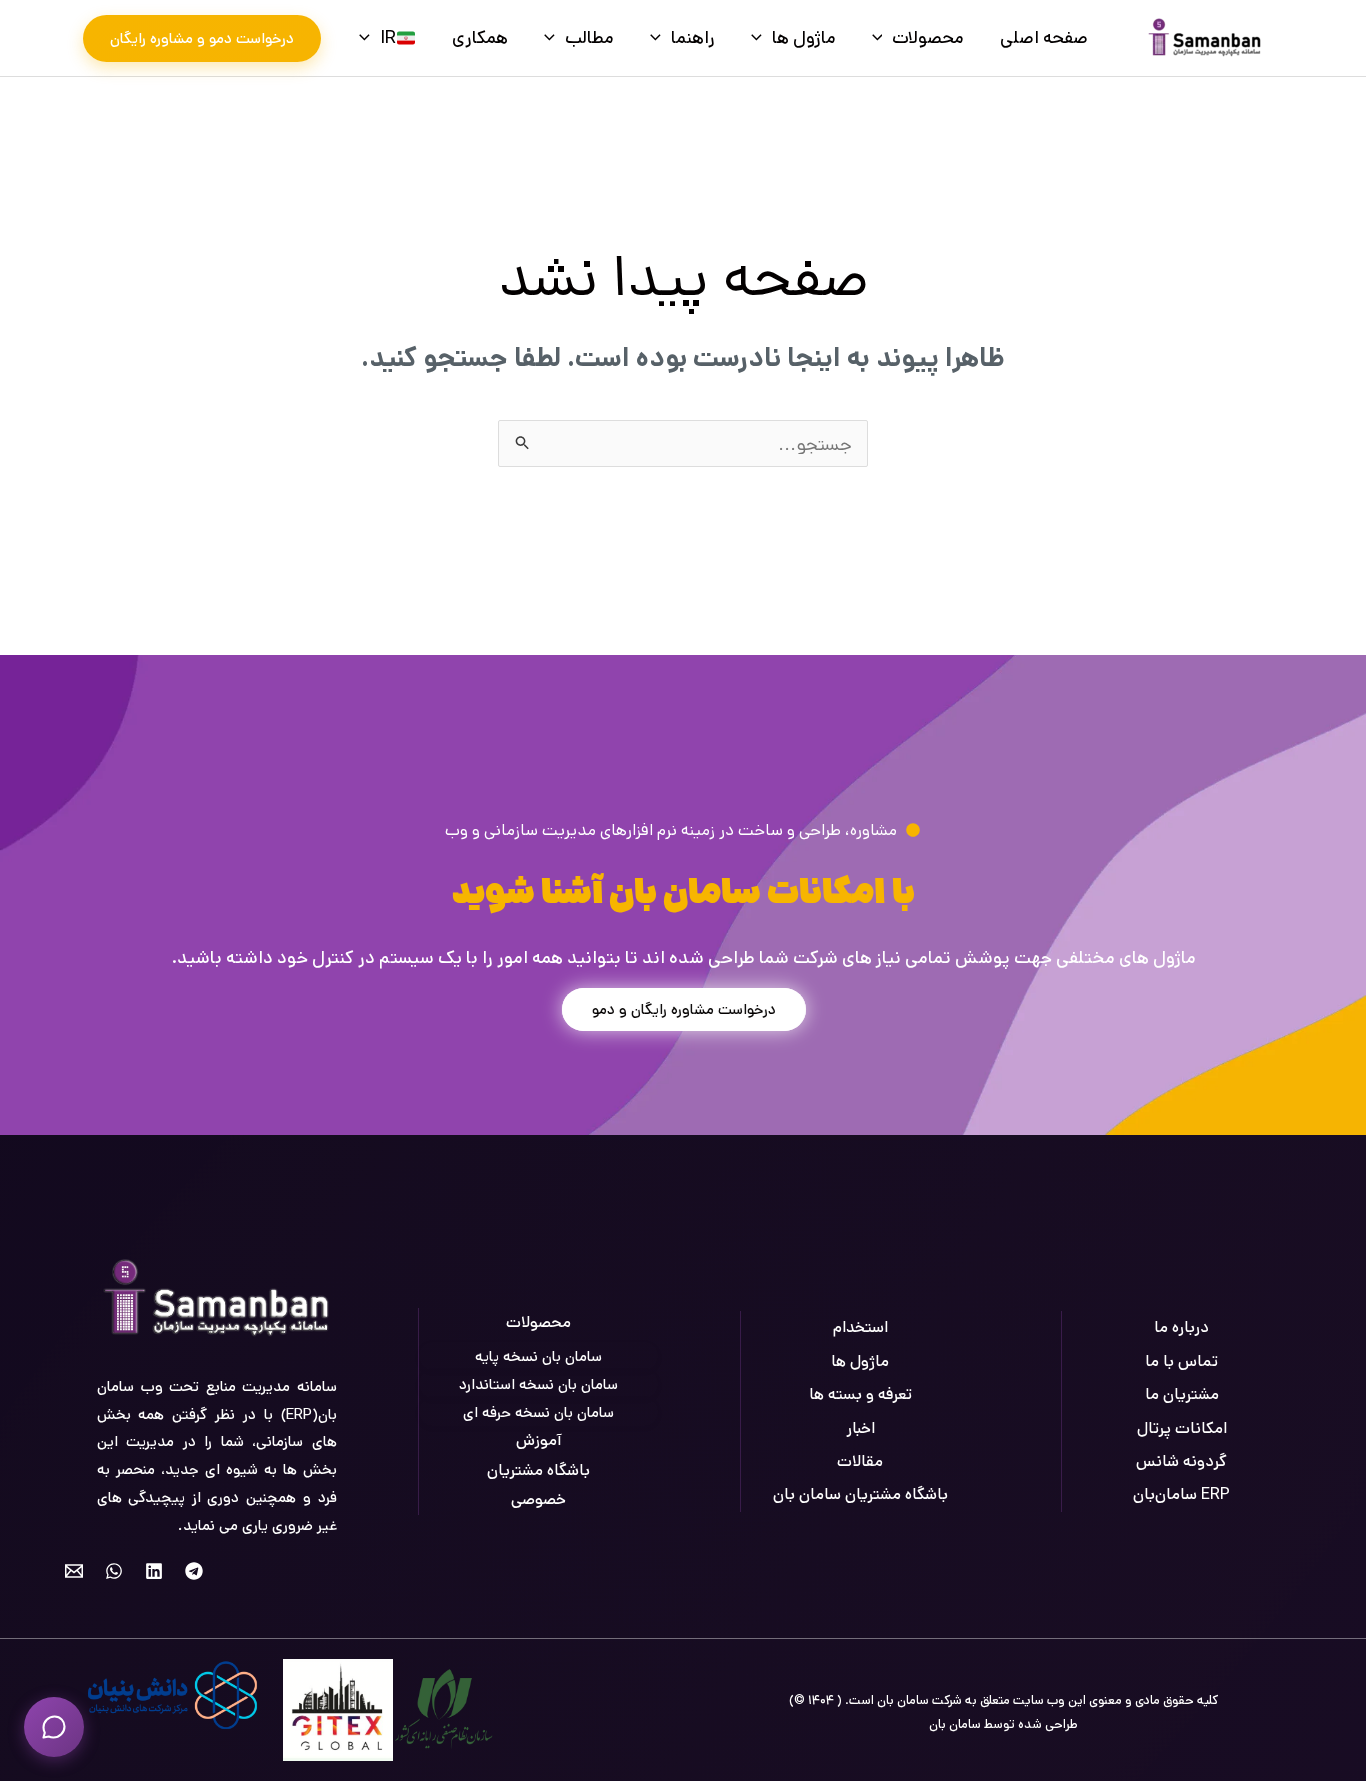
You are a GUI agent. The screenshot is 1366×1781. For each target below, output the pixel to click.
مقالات (860, 1461)
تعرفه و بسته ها (860, 1394)
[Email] (74, 1571)
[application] (882, 38)
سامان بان (955, 1724)
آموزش (539, 1440)
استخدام (860, 1327)
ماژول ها (804, 38)
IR (388, 38)
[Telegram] (194, 1571)
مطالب (589, 38)
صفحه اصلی (1044, 38)
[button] (202, 38)
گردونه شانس (1181, 1461)
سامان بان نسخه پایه (538, 1356)
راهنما (693, 38)
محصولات (928, 38)
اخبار (860, 1428)
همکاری (480, 38)
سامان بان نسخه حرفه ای (538, 1412)
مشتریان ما (1182, 1394)
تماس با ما (1181, 1361)
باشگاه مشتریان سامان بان (860, 1494)
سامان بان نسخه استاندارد (538, 1384)
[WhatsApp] (114, 1571)
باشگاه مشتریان (538, 1470)
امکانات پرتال (1182, 1428)
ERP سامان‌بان (1181, 1494)
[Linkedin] (154, 1571)
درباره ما (1181, 1327)
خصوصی (538, 1499)
